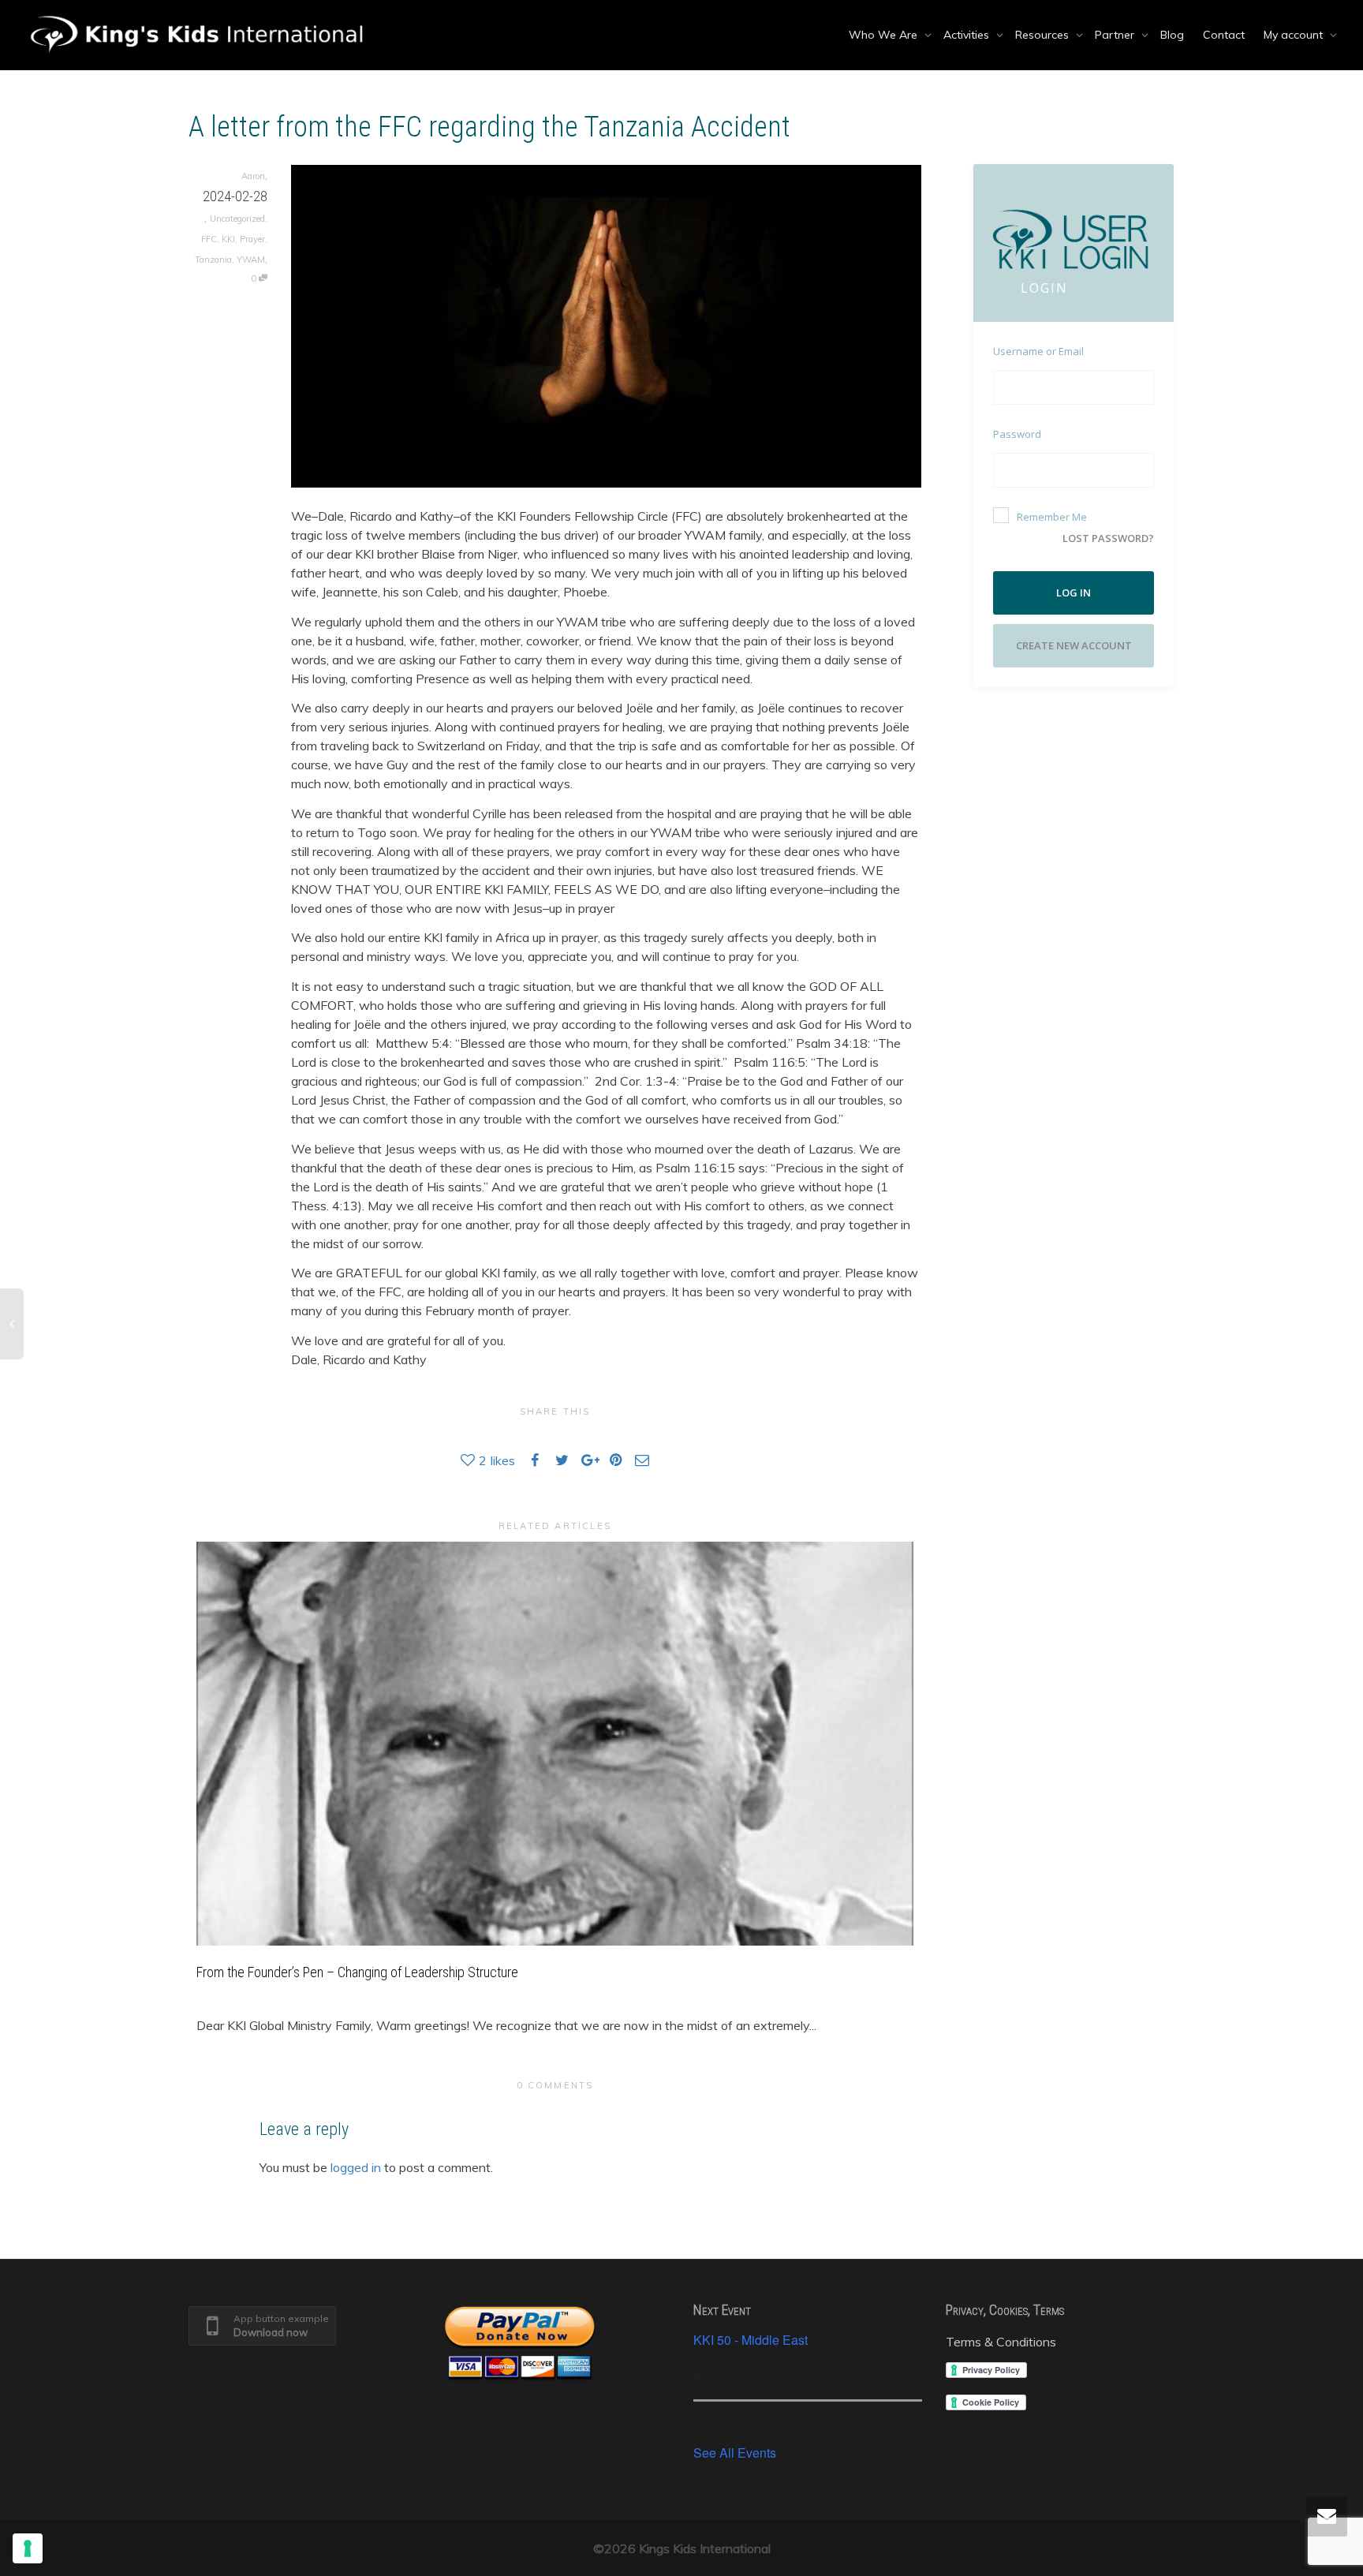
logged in (356, 2167)
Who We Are (885, 35)
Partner (1116, 35)
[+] (555, 1743)
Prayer (252, 239)
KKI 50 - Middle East (751, 2340)
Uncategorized (237, 219)
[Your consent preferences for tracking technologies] (28, 2548)
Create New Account (1074, 645)
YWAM (251, 260)
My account (1295, 35)
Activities (968, 35)
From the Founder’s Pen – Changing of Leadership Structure (357, 1972)
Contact (1224, 35)
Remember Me (1052, 517)
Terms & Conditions (1001, 2342)
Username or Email (1038, 351)
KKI (228, 239)
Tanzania (213, 260)
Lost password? (1108, 538)
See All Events (735, 2453)
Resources (1044, 35)
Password (1017, 434)
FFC (209, 239)
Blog (1172, 35)
